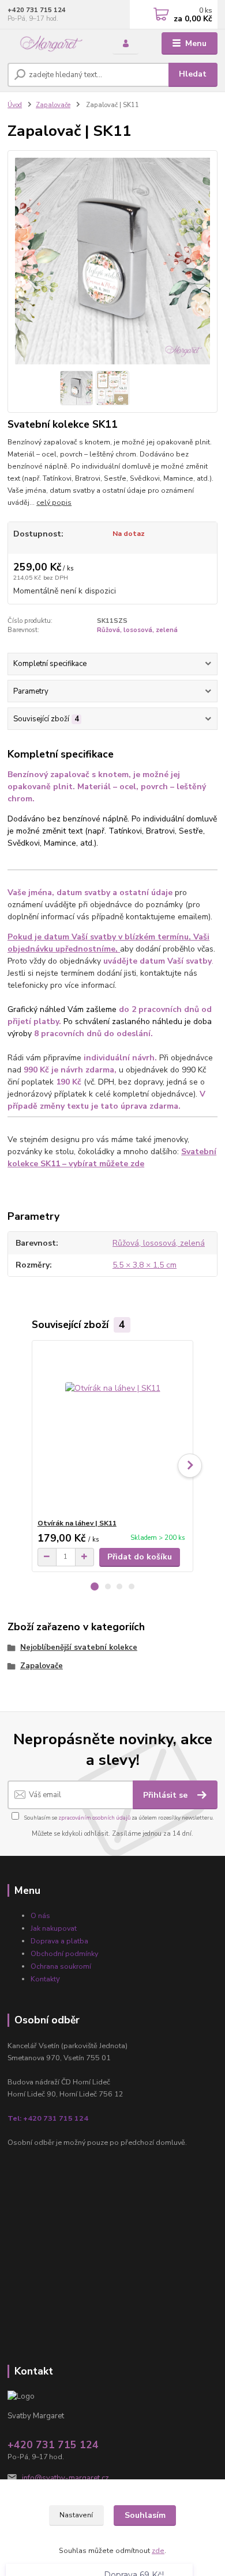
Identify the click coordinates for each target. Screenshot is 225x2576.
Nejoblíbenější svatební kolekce (79, 1647)
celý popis (54, 503)
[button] (95, 1586)
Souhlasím (145, 2515)
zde (158, 2551)
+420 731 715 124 (37, 10)
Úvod (15, 105)
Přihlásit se (166, 1795)
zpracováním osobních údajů (94, 1818)
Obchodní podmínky (64, 1953)
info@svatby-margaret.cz (65, 2478)
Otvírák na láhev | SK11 (77, 1523)
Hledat (193, 74)
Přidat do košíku (140, 1557)
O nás (40, 1915)
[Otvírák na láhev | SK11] (113, 1430)
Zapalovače (53, 105)
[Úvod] (51, 43)
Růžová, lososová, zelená (137, 630)
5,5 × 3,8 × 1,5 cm (145, 1265)
